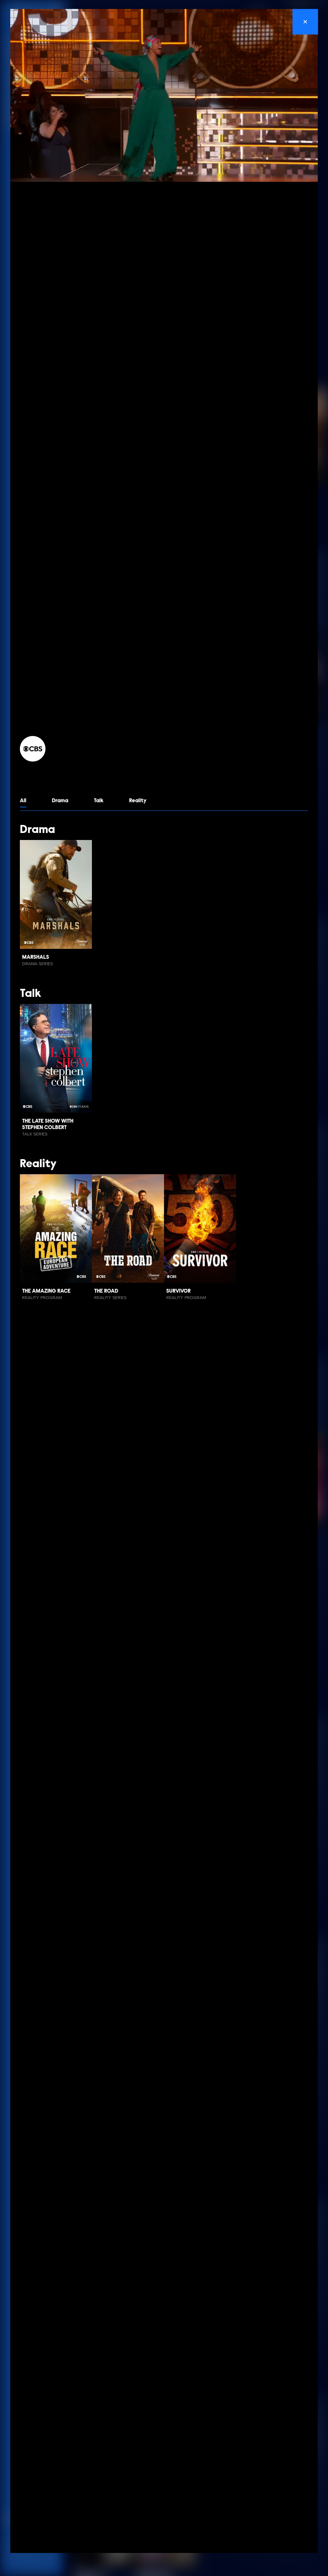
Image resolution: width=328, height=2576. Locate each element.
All (23, 801)
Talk (99, 801)
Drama (60, 801)
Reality (138, 801)
